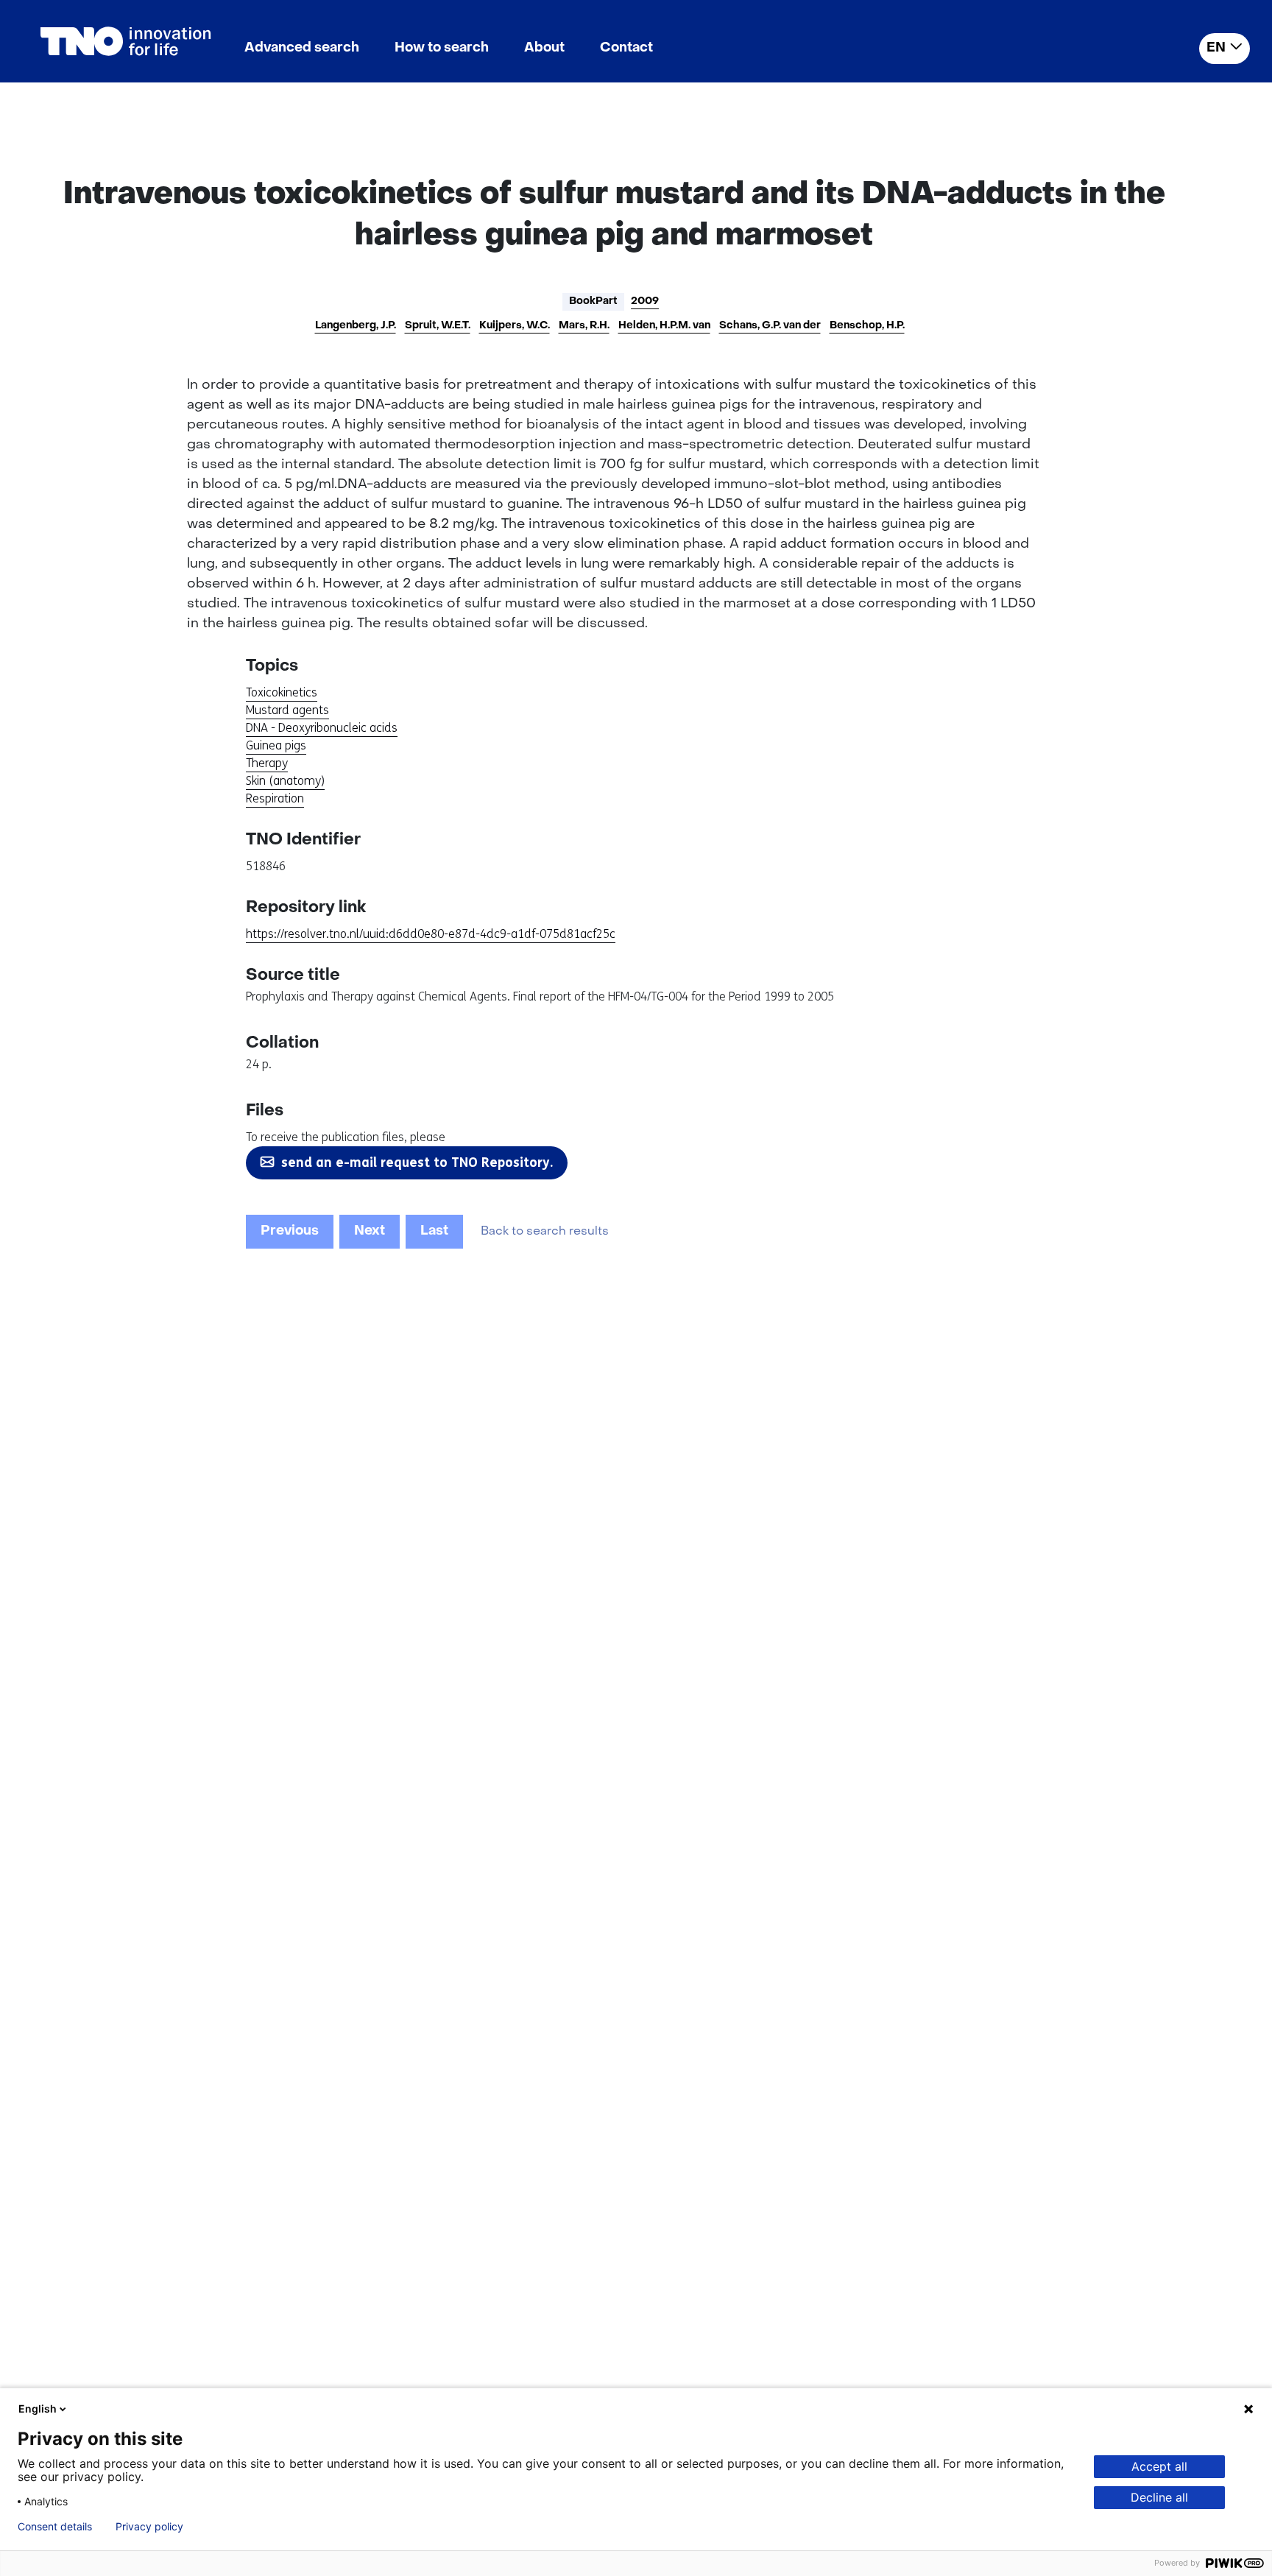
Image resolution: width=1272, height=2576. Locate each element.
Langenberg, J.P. (356, 326)
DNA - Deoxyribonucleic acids (322, 728)
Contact (626, 48)
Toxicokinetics (282, 692)
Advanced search (302, 48)
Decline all (1159, 2497)
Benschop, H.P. (867, 326)
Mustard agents (287, 710)
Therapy (267, 763)
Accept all (1159, 2466)
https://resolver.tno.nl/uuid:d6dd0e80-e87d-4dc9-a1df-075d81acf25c (431, 934)
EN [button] (1216, 48)
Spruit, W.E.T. (438, 326)
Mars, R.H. (584, 326)
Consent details (55, 2527)
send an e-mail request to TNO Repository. (417, 1162)
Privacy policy (149, 2527)
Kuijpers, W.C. (515, 326)
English (38, 2409)
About (544, 48)
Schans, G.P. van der (770, 326)
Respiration (275, 798)
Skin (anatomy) (285, 781)
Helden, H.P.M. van (664, 326)
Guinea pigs (276, 745)
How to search (442, 48)
